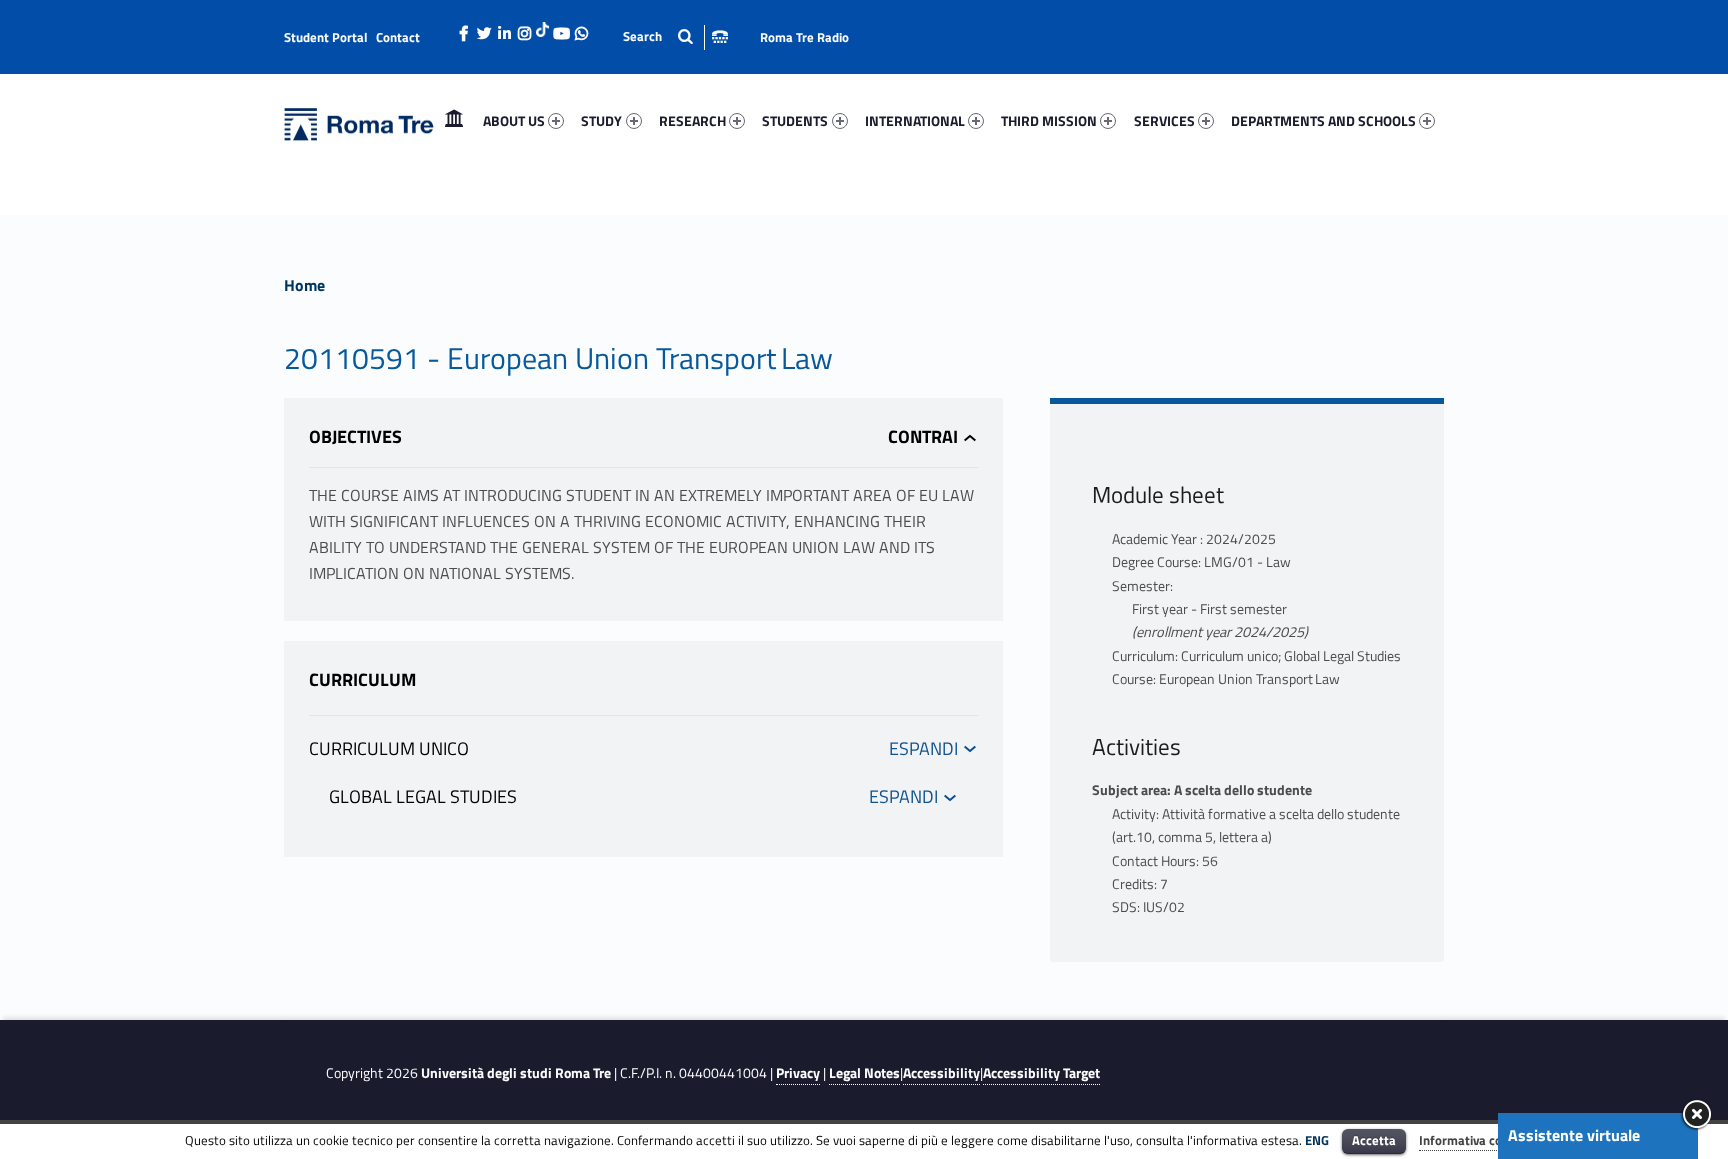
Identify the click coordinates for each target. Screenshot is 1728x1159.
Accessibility (941, 1073)
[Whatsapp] (581, 28)
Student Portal (326, 37)
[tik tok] (542, 27)
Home (454, 120)
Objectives (355, 436)
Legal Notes (864, 1073)
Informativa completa (1481, 1140)
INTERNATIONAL (915, 120)
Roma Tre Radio (804, 37)
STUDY (601, 120)
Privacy (798, 1073)
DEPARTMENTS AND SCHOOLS (1323, 120)
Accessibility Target (1041, 1073)
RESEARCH (692, 120)
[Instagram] (524, 28)
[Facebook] (464, 28)
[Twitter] (484, 28)
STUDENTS (795, 120)
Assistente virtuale (1574, 1135)
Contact (398, 37)
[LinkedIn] (504, 28)
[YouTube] (561, 28)
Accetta (1374, 1140)
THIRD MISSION (1049, 120)
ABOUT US (514, 120)
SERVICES (1164, 120)
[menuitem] (454, 121)
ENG (1317, 1140)
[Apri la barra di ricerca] (675, 36)
